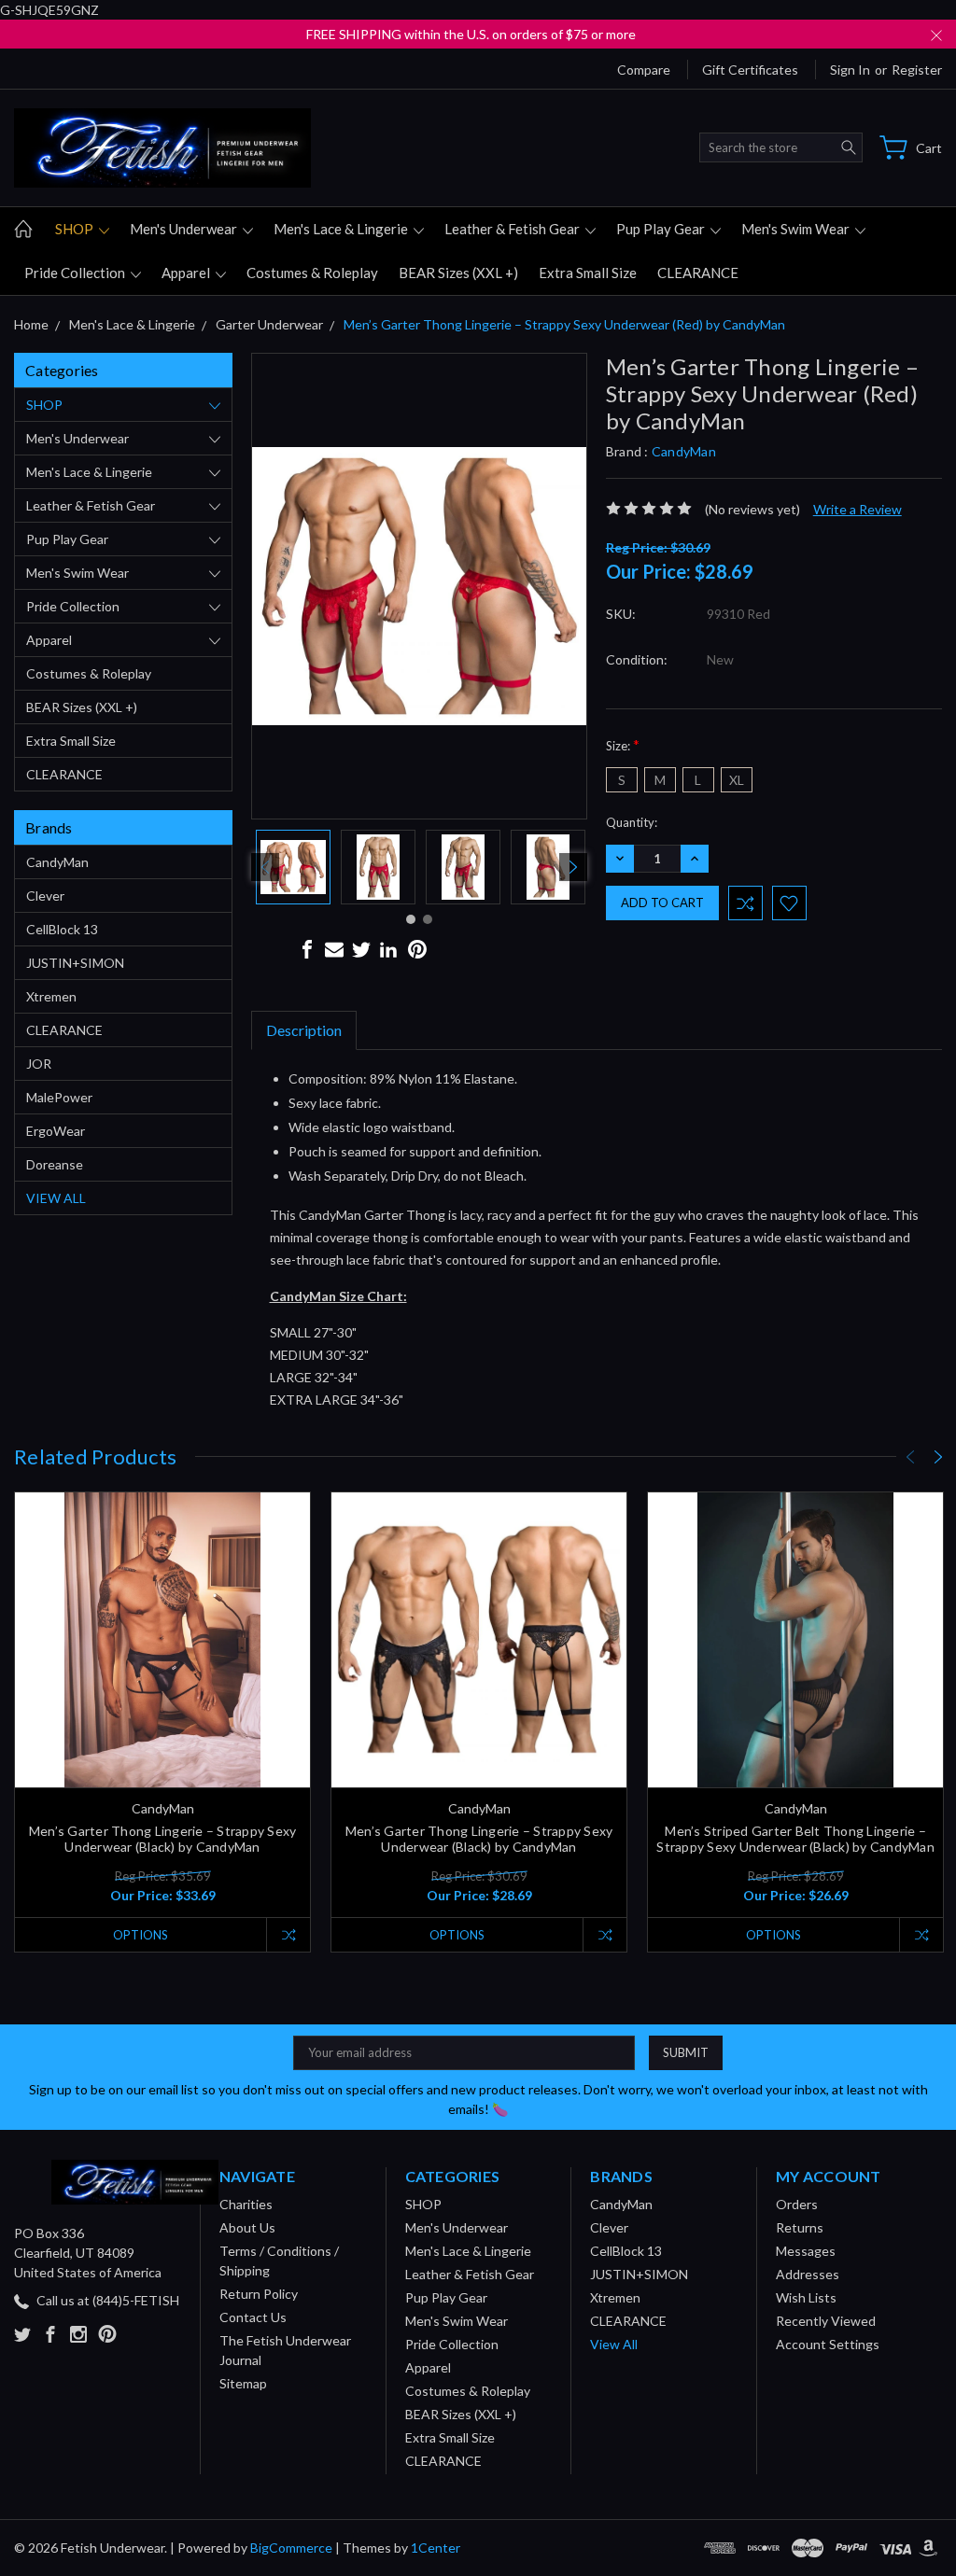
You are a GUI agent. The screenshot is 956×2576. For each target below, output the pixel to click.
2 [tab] (428, 919)
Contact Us (253, 2317)
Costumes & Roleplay (312, 273)
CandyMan (57, 862)
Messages (806, 2251)
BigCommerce (291, 2548)
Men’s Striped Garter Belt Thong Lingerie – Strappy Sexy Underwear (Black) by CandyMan (795, 1839)
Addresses (808, 2274)
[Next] (573, 867)
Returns (800, 2227)
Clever (45, 896)
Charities (246, 2204)
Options (141, 1935)
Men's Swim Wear (797, 229)
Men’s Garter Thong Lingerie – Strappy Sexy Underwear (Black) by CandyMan (163, 1839)
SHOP (76, 229)
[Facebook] (307, 949)
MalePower (59, 1097)
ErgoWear (56, 1131)
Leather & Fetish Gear (513, 229)
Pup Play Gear (662, 229)
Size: (623, 744)
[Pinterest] (417, 949)
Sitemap (243, 2383)
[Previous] (265, 867)
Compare (644, 70)
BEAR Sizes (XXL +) (458, 273)
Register (917, 70)
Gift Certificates (750, 70)
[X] (361, 949)
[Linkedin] (388, 949)
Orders (797, 2204)
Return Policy (259, 2294)
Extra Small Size (588, 273)
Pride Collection (76, 273)
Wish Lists (806, 2297)
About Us (247, 2227)
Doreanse (55, 1164)
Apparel (187, 273)
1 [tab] (411, 919)
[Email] (334, 949)
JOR (39, 1064)
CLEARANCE (698, 273)
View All (56, 1198)
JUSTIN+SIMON (75, 963)
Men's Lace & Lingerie (342, 229)
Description (304, 1030)
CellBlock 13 (62, 929)
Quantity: (632, 822)
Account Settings (828, 2344)
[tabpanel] (294, 867)
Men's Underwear (185, 229)
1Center (436, 2548)
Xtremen (51, 996)
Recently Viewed (826, 2321)
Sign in (850, 70)
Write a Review (858, 509)
